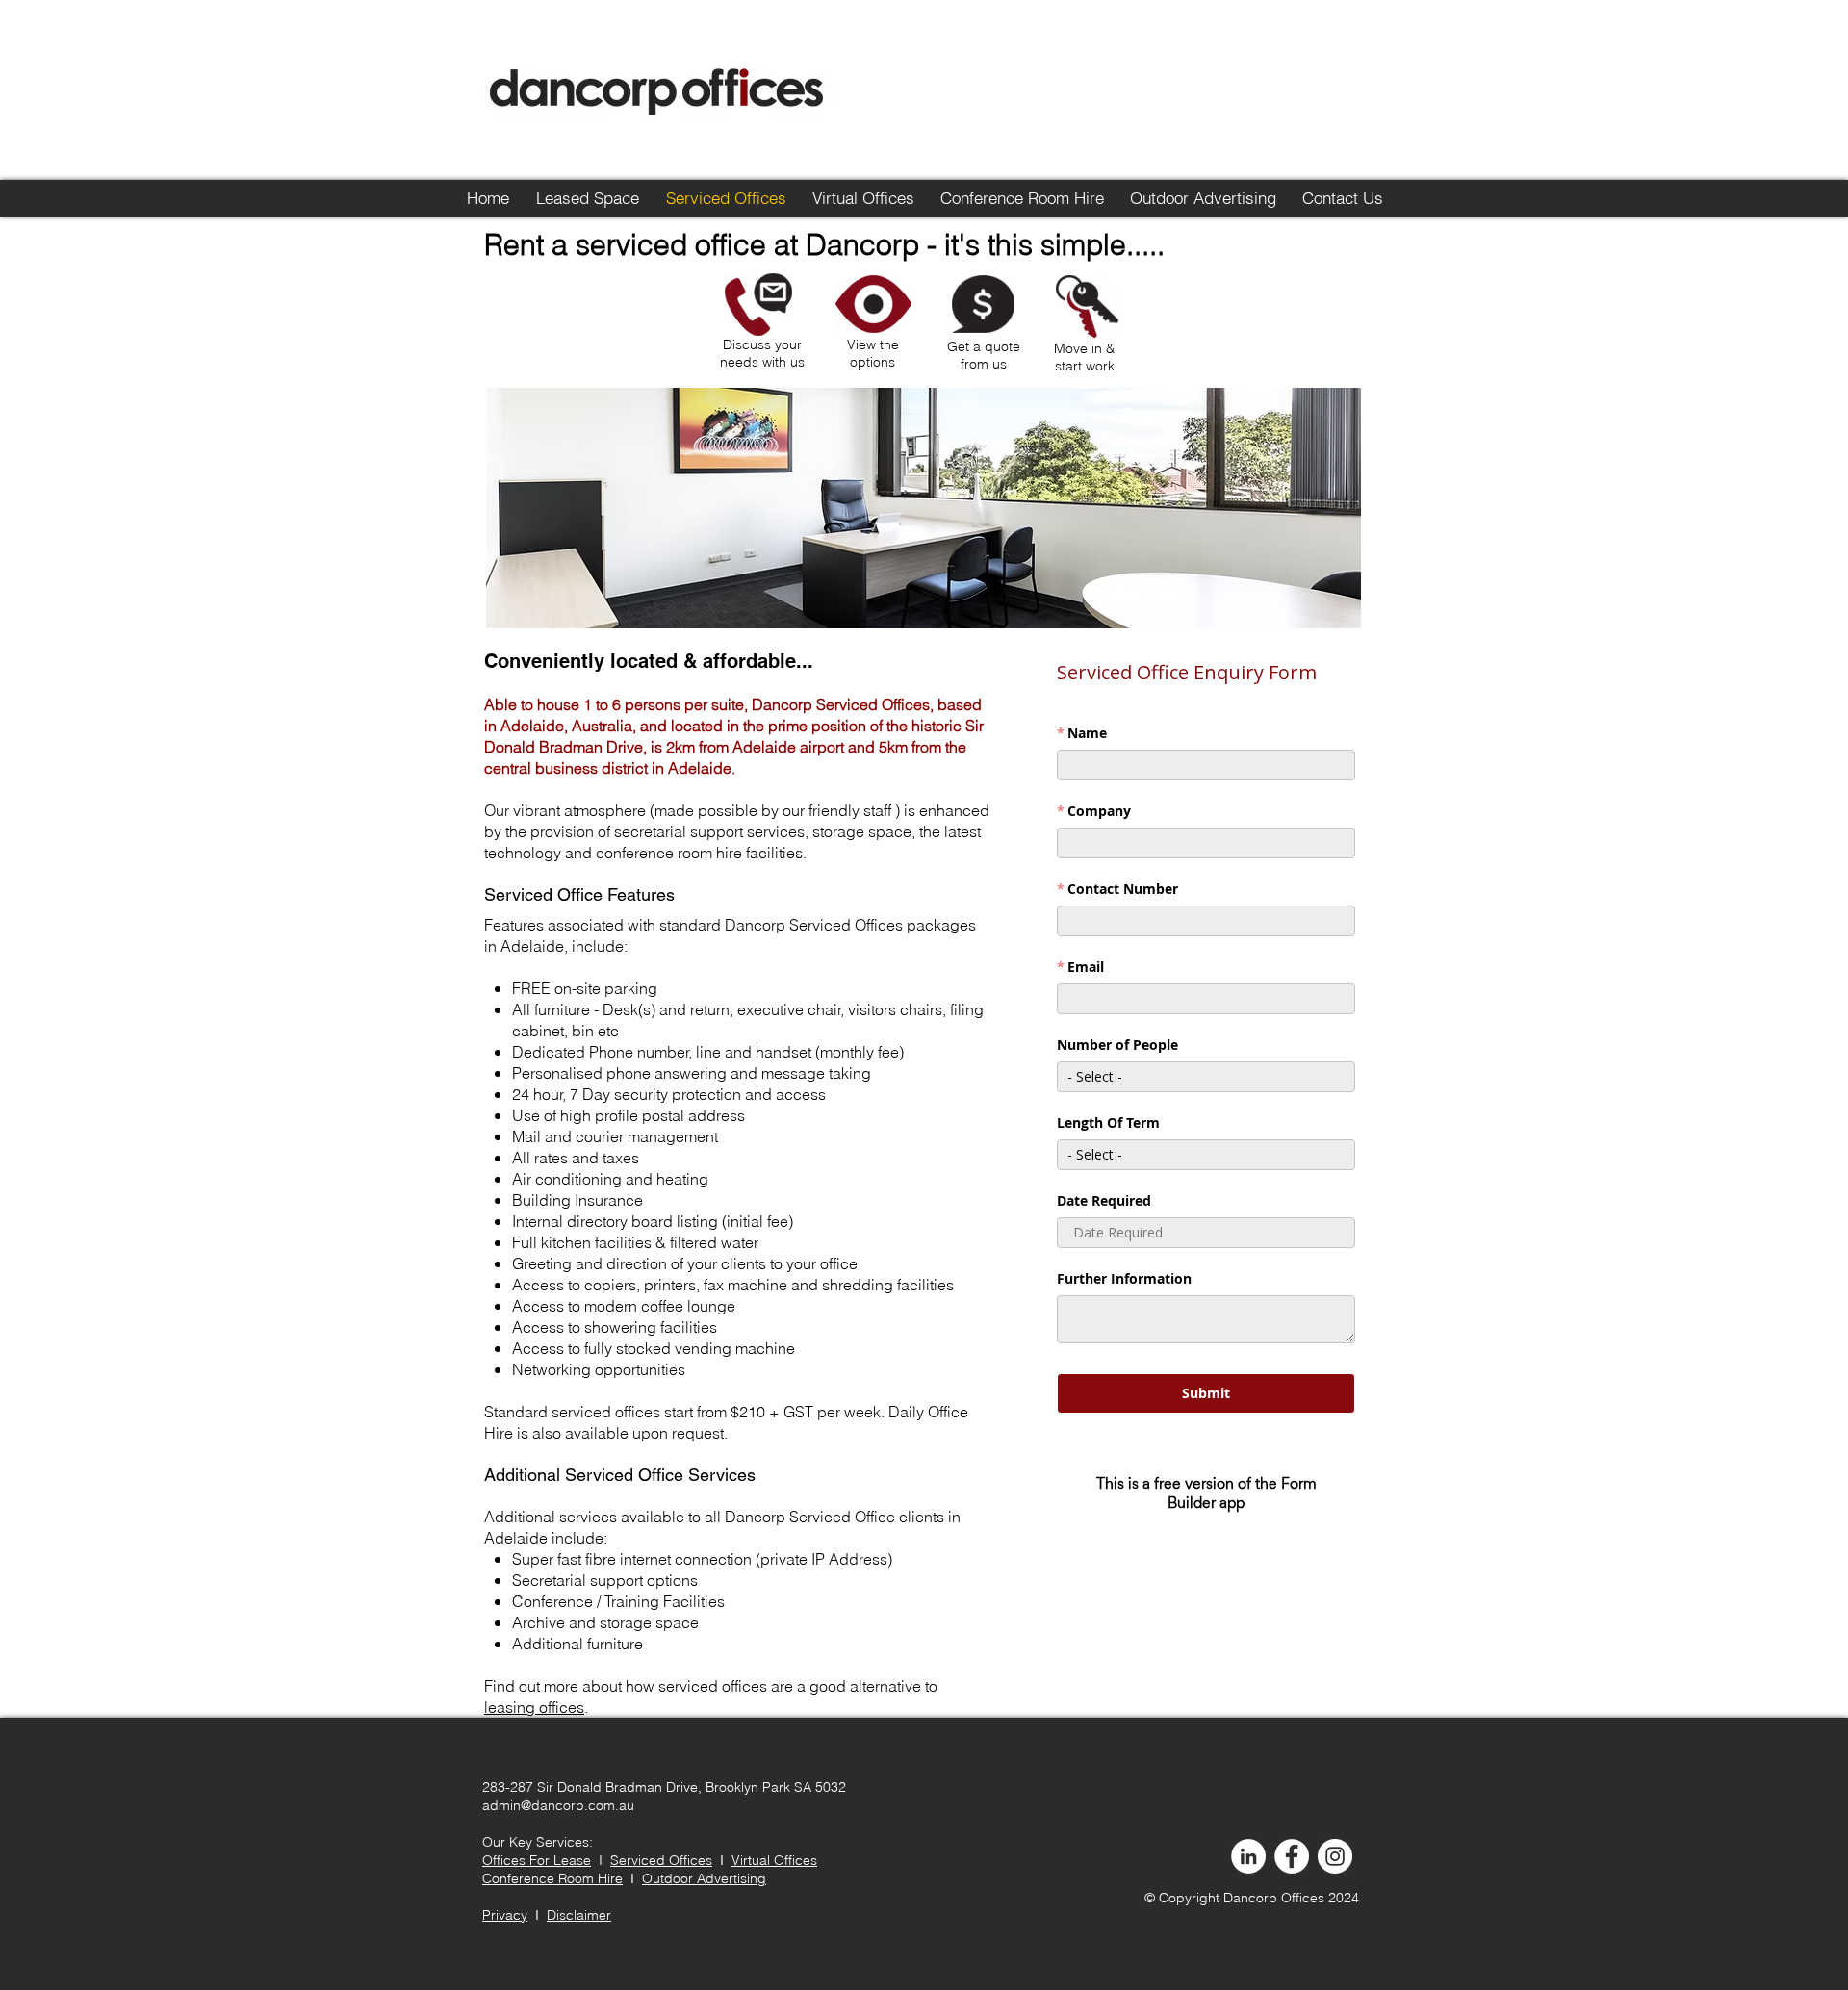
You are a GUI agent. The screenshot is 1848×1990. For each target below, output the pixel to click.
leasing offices (534, 1707)
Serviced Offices (661, 1860)
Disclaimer (579, 1915)
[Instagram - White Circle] (1335, 1856)
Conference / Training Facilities (618, 1601)
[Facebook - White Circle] (1292, 1856)
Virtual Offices (774, 1860)
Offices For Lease (537, 1860)
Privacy (505, 1915)
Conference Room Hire (552, 1878)
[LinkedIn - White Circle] (1248, 1856)
